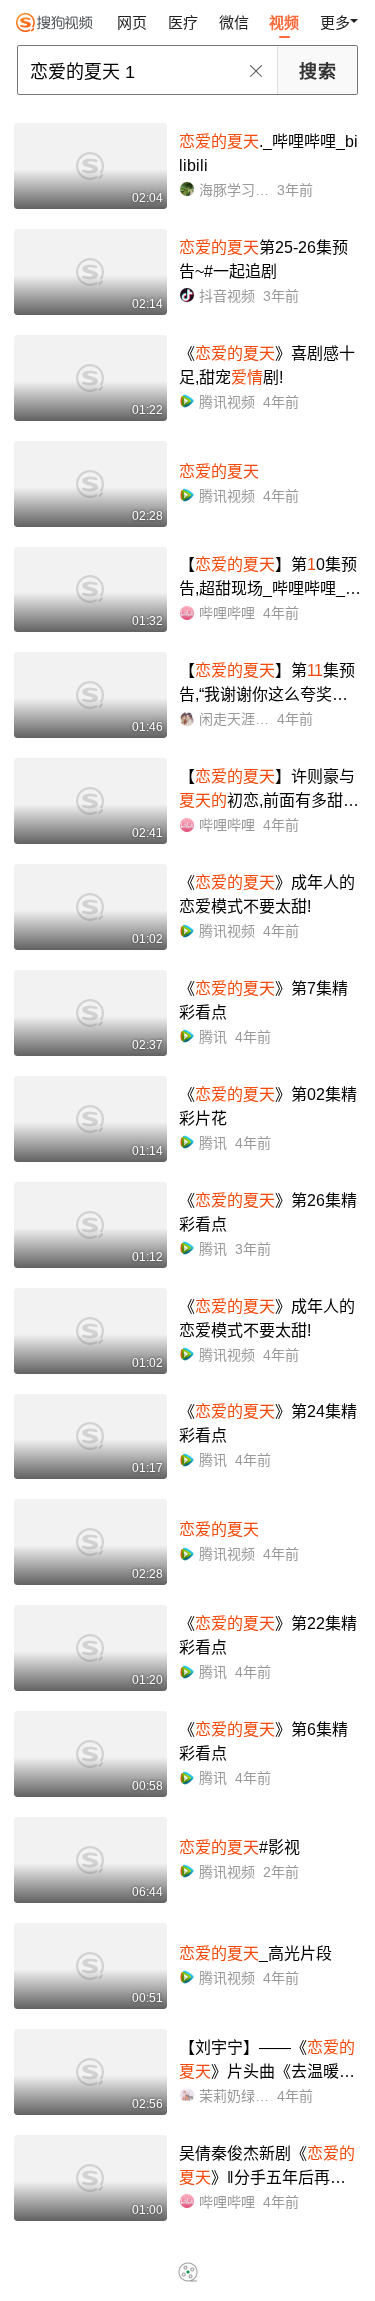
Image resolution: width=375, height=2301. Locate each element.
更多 (335, 22)
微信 (234, 22)
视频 (284, 22)
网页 (132, 22)
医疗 (183, 22)
